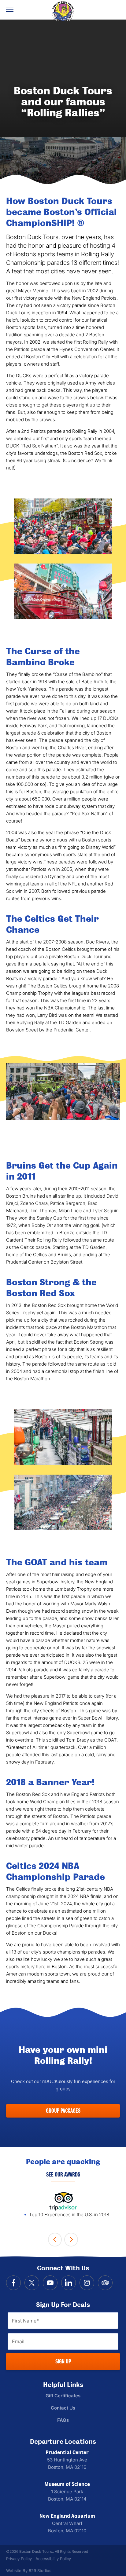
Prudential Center (67, 2453)
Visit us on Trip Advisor (105, 2283)
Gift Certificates (63, 2396)
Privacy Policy (19, 2559)
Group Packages (63, 2111)
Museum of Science (67, 2484)
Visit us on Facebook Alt (13, 2283)
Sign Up (63, 2361)
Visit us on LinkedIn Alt (69, 2283)
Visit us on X (32, 2283)
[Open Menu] (10, 10)
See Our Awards (63, 2175)
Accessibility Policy (53, 2559)
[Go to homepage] (63, 11)
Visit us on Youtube (50, 2283)
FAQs (63, 2420)
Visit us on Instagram (87, 2283)
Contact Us (63, 2408)
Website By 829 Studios (29, 2571)
